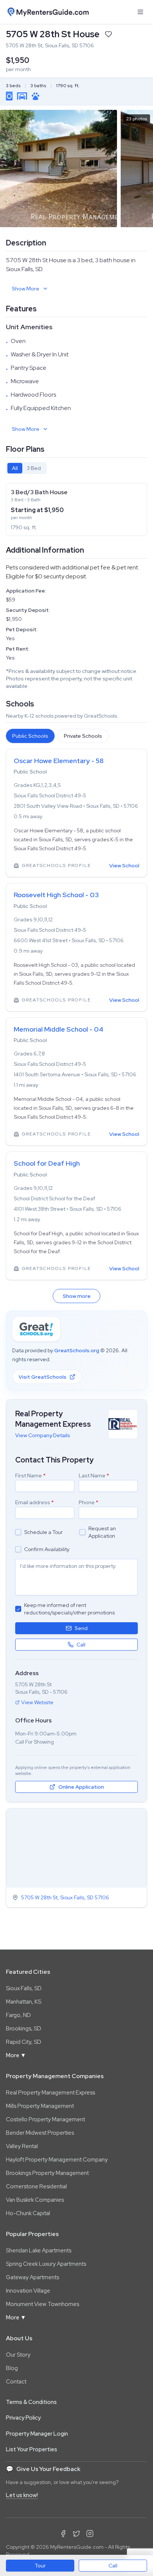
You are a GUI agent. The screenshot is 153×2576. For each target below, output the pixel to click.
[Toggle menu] (140, 12)
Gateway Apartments (32, 2277)
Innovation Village (28, 2291)
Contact (16, 2382)
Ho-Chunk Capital (28, 2213)
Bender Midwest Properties (40, 2133)
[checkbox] (18, 1532)
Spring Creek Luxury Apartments (46, 2264)
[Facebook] (63, 2534)
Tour (40, 2566)
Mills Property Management (40, 2106)
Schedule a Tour (43, 1532)
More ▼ (16, 2055)
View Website (37, 1702)
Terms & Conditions (31, 2402)
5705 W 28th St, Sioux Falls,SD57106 (65, 1897)
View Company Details (43, 1435)
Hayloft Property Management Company (57, 2160)
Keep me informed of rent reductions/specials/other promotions (69, 1609)
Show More (26, 289)
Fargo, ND (18, 2015)
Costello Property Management (45, 2119)
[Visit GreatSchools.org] (36, 1329)
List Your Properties (32, 2449)
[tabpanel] (76, 509)
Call (113, 2566)
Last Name (94, 1476)
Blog (12, 2368)
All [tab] (15, 468)
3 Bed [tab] (34, 468)
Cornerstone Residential (36, 2186)
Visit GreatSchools (43, 1377)
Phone (89, 1502)
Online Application (81, 1787)
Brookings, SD (24, 2029)
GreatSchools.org (77, 1350)
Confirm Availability (47, 1549)
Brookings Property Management (47, 2173)
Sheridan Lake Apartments (39, 2251)
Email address (35, 1502)
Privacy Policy (23, 2418)
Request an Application (102, 1532)
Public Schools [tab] (30, 736)
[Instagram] (90, 2534)
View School (124, 865)
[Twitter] (76, 2534)
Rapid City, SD (24, 2042)
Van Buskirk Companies (35, 2200)
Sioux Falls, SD (24, 1988)
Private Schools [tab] (83, 736)
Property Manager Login (37, 2434)
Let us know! (22, 2495)
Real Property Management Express (51, 2093)
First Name (30, 1476)
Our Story (18, 2355)
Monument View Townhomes (43, 2304)
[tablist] (26, 468)
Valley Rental (22, 2146)
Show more (77, 1296)
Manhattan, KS (24, 2002)
